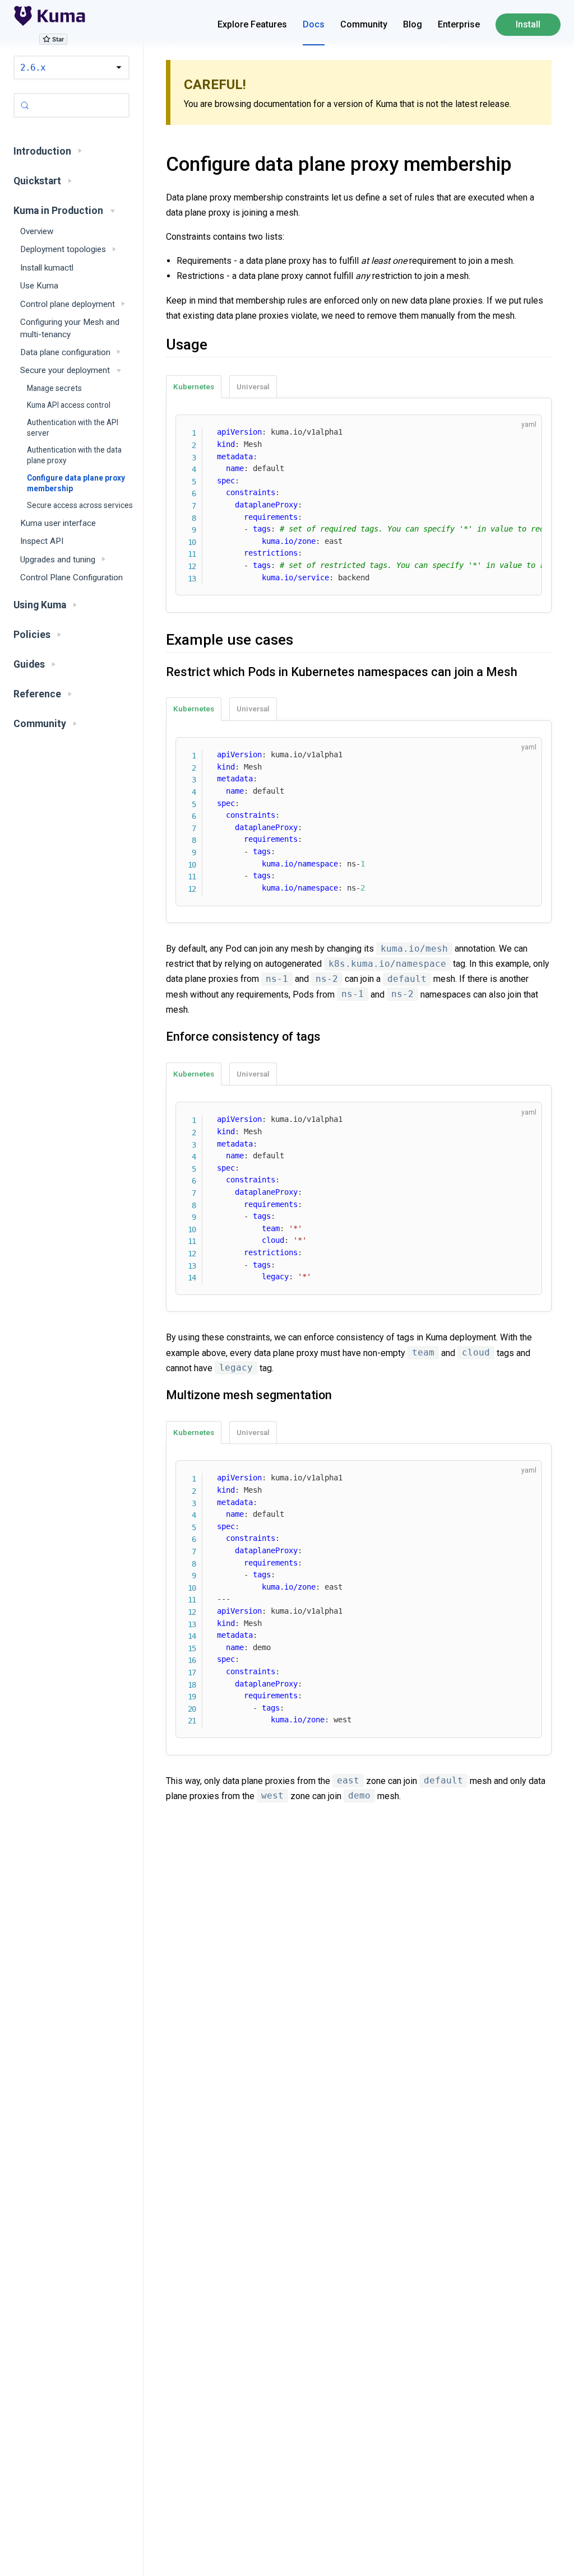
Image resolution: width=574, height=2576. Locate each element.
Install (528, 24)
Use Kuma (39, 286)
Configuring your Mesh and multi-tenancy (70, 328)
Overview (37, 231)
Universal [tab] (253, 386)
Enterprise (459, 24)
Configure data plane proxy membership (76, 483)
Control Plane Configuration (71, 577)
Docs (314, 24)
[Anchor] (152, 164)
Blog (413, 24)
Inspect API (42, 541)
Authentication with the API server (73, 428)
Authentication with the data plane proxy (74, 455)
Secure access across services (80, 505)
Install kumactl (47, 268)
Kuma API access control (69, 405)
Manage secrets (54, 388)
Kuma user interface (58, 523)
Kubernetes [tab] (194, 386)
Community (364, 24)
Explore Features (252, 24)
